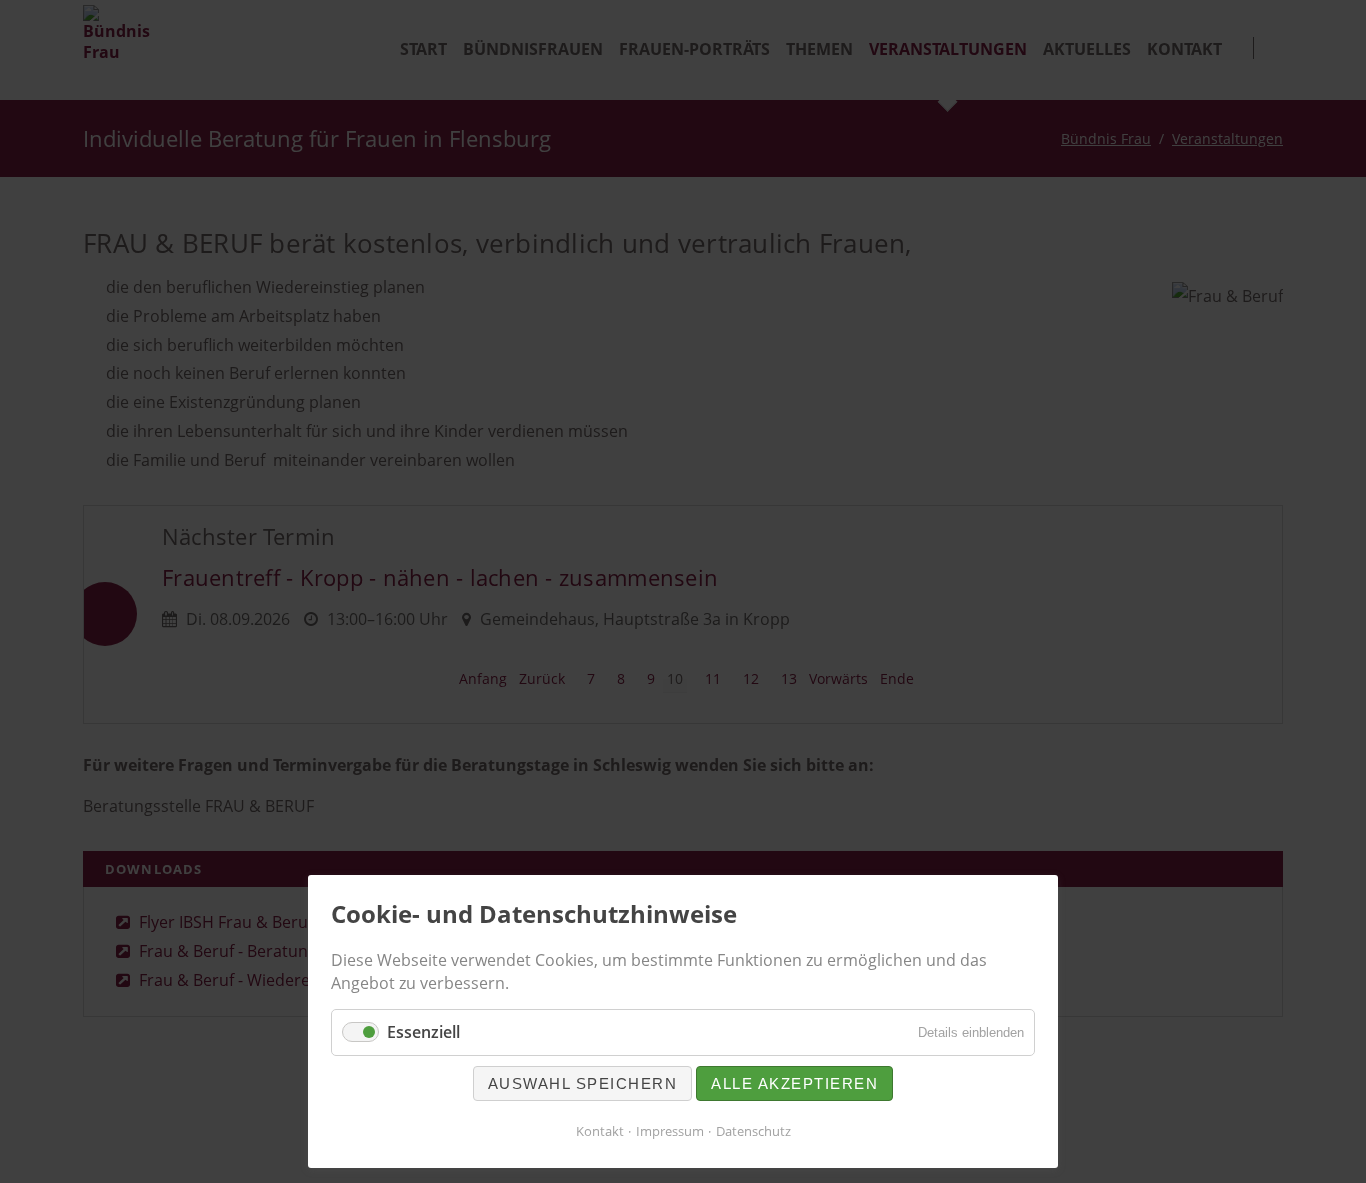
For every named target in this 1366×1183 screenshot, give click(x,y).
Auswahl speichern (583, 1083)
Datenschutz (753, 1131)
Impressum (670, 1131)
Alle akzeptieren (794, 1083)
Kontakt (600, 1131)
